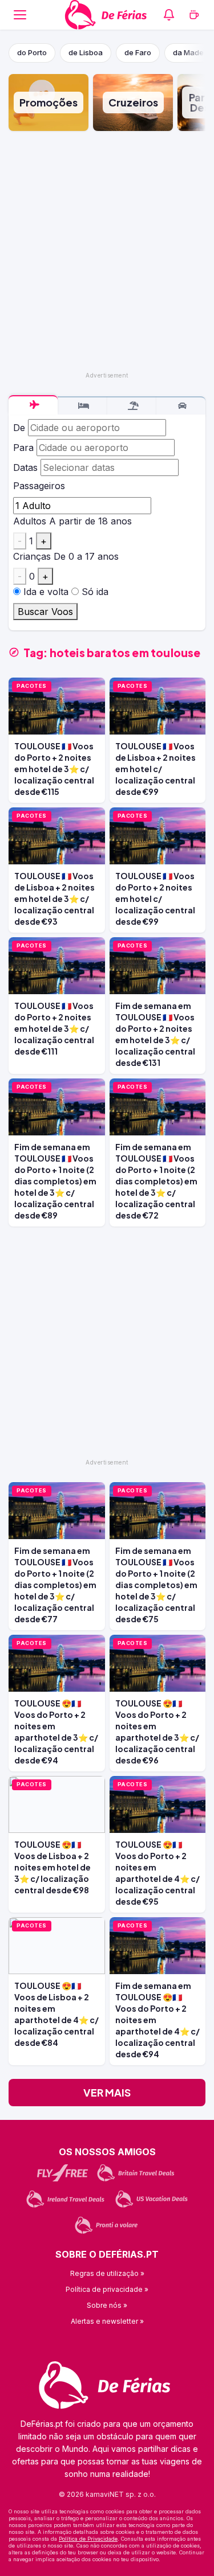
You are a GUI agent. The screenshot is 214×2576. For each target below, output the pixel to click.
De (19, 428)
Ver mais (107, 2092)
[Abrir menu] (20, 15)
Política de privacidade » (107, 2289)
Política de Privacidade (88, 2539)
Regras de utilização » (107, 2273)
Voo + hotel (132, 406)
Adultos (30, 521)
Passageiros (39, 486)
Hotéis (82, 406)
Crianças (32, 556)
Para (23, 448)
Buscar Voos (45, 612)
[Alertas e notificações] (169, 15)
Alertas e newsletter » (107, 2321)
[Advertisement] (107, 251)
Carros (181, 406)
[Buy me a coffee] (194, 15)
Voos (33, 405)
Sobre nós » (107, 2305)
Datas (25, 467)
